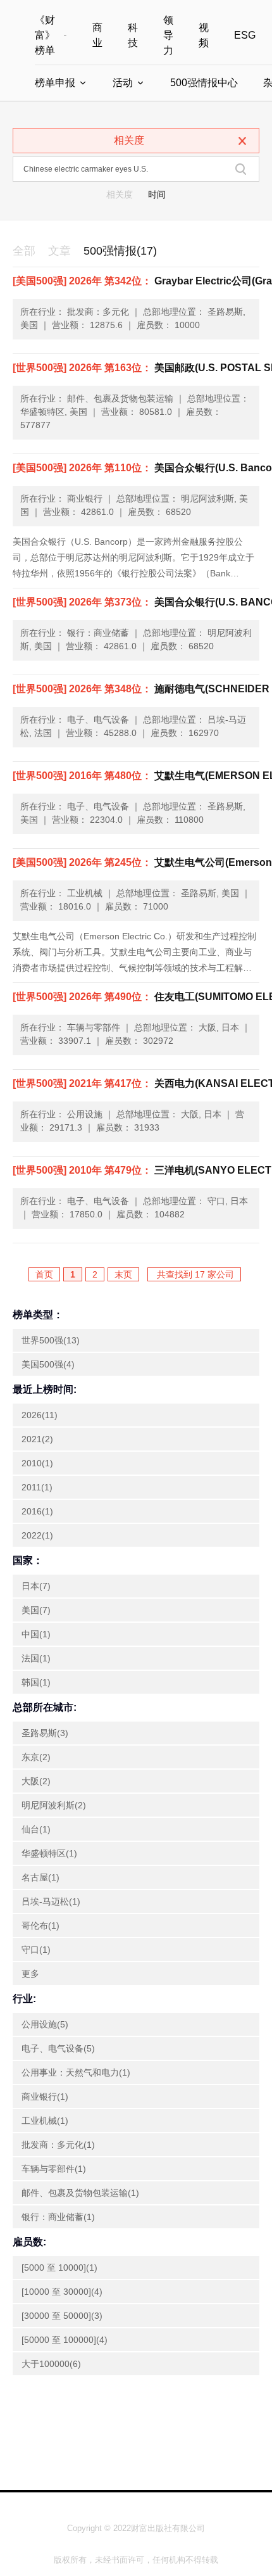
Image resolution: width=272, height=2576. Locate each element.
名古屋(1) (40, 1877)
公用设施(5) (45, 2024)
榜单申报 (55, 83)
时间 (157, 194)
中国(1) (36, 1634)
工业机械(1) (45, 2121)
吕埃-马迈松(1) (51, 1901)
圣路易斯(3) (45, 1733)
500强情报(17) (120, 251)
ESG (245, 35)
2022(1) (37, 1535)
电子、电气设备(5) (58, 2048)
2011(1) (37, 1487)
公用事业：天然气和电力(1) (76, 2072)
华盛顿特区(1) (49, 1853)
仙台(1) (36, 1829)
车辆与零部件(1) (54, 2169)
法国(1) (36, 1658)
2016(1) (37, 1511)
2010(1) (37, 1463)
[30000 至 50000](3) (62, 2316)
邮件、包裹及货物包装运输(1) (80, 2193)
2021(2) (37, 1439)
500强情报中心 (204, 83)
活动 (123, 83)
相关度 (120, 194)
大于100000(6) (51, 2364)
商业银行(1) (45, 2097)
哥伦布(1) (40, 1926)
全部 (24, 251)
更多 (30, 1974)
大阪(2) (36, 1781)
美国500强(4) (48, 1364)
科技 (133, 35)
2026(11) (40, 1415)
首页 (44, 1274)
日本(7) (36, 1586)
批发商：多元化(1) (58, 2145)
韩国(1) (36, 1682)
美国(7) (36, 1610)
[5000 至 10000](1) (59, 2268)
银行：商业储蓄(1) (58, 2217)
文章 (59, 251)
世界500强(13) (51, 1340)
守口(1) (36, 1950)
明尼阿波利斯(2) (54, 1805)
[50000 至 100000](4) (65, 2340)
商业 (97, 35)
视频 (204, 35)
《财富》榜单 (45, 35)
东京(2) (36, 1757)
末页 (123, 1274)
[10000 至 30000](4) (62, 2292)
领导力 (168, 35)
